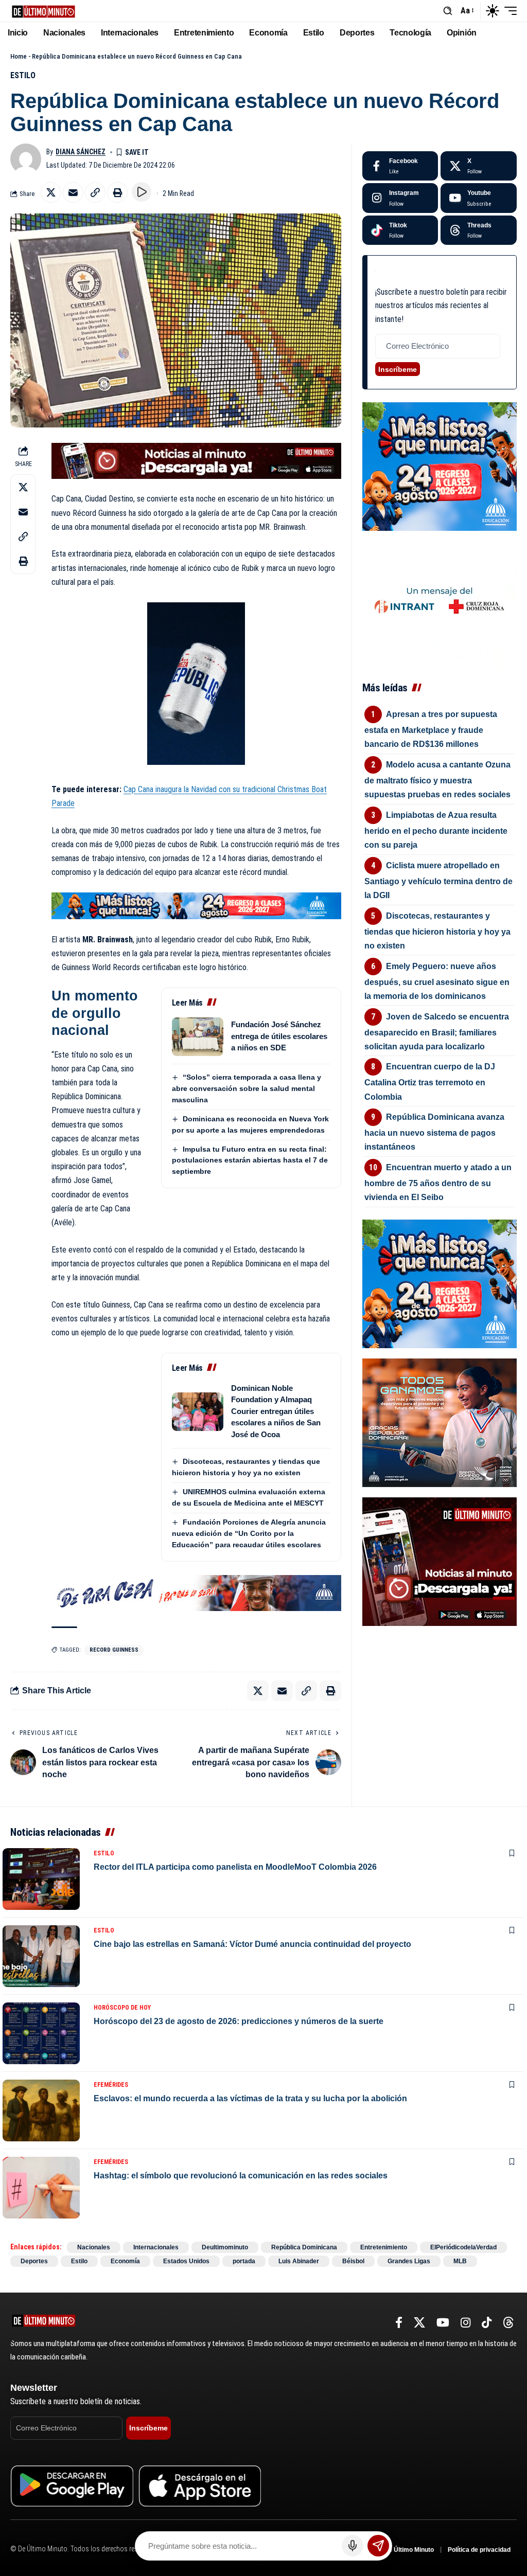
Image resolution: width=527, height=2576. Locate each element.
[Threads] (479, 230)
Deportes (34, 2261)
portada (244, 2261)
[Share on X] (51, 192)
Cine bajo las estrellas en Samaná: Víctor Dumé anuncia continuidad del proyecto (252, 1944)
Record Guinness (114, 1650)
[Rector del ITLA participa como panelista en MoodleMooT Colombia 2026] (41, 1879)
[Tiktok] (400, 230)
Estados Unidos (186, 2261)
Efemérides (111, 2085)
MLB (460, 2261)
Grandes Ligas (409, 2261)
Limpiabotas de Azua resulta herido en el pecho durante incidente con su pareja (436, 830)
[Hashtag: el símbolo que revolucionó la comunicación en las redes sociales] (41, 2188)
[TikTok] (487, 2323)
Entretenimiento (384, 2247)
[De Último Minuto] (43, 11)
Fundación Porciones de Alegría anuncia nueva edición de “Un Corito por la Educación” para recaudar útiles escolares (249, 1533)
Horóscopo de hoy (122, 2008)
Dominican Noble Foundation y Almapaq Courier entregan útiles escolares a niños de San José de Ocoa (276, 1411)
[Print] (117, 192)
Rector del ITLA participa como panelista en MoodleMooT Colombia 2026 (235, 1867)
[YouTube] (443, 2323)
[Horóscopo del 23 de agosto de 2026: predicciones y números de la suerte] (41, 2033)
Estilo (23, 75)
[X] (479, 166)
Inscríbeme (398, 369)
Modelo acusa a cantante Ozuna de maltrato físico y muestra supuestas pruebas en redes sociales (438, 780)
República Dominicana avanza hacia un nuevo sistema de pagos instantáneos (435, 1132)
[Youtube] (479, 198)
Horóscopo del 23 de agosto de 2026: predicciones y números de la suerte (239, 2021)
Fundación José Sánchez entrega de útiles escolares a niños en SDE (279, 1036)
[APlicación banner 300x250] (440, 1561)
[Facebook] (400, 166)
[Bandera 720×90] (196, 1592)
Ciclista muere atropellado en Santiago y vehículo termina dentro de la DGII (438, 880)
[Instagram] (400, 198)
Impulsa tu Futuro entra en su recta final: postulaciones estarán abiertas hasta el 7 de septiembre (250, 1160)
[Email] (73, 192)
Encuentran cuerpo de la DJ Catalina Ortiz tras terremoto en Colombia (430, 1081)
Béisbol (353, 2261)
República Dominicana (304, 2247)
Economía (125, 2261)
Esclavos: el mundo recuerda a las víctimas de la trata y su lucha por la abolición (250, 2098)
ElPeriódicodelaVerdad (463, 2247)
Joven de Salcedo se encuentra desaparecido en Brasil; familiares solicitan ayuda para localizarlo (437, 1032)
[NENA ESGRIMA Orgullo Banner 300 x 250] (440, 1422)
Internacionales (156, 2247)
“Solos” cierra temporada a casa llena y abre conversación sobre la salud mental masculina (247, 1088)
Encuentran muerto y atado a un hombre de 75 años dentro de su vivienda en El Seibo (438, 1182)
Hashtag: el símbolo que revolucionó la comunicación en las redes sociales (241, 2176)
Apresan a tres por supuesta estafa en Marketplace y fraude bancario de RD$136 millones (431, 729)
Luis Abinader (299, 2261)
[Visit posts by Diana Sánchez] (26, 159)
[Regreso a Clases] (196, 905)
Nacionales (94, 2247)
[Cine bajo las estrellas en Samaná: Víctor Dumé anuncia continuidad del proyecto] (41, 1956)
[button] (448, 11)
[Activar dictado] (353, 2546)
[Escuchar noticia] (142, 192)
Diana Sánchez (81, 152)
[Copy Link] (95, 192)
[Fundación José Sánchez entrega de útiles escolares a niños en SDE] (198, 1037)
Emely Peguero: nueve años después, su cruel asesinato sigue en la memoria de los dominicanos (437, 981)
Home (19, 56)
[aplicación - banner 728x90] (196, 460)
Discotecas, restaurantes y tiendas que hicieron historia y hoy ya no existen (437, 931)
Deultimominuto (225, 2247)
